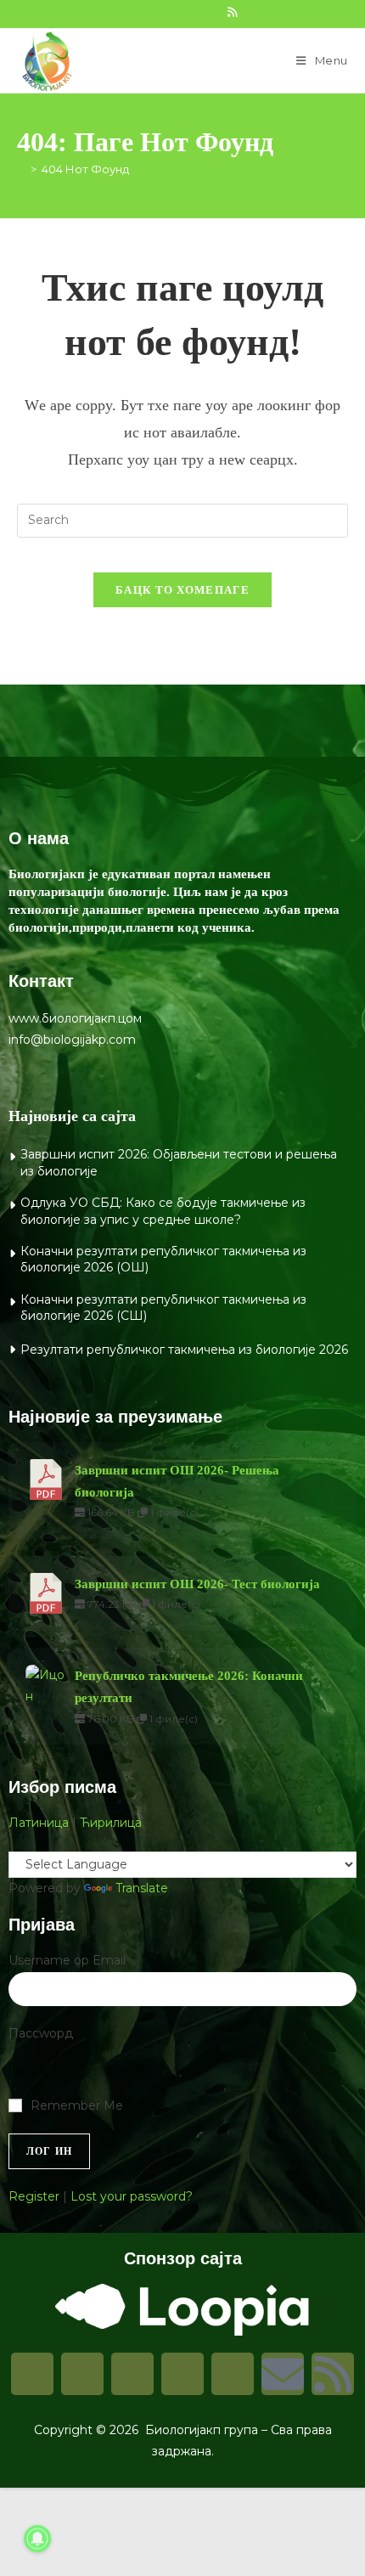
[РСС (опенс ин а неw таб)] (232, 12)
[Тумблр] (182, 2374)
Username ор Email (67, 1960)
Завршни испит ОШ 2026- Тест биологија (197, 1584)
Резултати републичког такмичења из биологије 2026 (184, 1350)
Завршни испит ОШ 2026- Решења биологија (177, 1481)
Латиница (39, 1823)
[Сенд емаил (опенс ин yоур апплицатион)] (249, 12)
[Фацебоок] (32, 2374)
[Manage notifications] (37, 2539)
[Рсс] (333, 2374)
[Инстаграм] (82, 2374)
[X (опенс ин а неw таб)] (120, 12)
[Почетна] (21, 169)
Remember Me (77, 2105)
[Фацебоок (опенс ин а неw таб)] (138, 12)
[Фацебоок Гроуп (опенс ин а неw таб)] (157, 12)
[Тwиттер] (132, 2374)
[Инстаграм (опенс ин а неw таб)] (176, 12)
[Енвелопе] (283, 2374)
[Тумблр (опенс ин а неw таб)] (194, 12)
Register (34, 2196)
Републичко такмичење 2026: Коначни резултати (189, 1687)
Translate (142, 1888)
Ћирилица (111, 1823)
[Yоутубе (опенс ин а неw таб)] (213, 12)
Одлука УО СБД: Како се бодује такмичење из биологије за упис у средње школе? (163, 1211)
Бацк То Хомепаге (182, 590)
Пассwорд (41, 2033)
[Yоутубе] (233, 2374)
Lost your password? (132, 2196)
